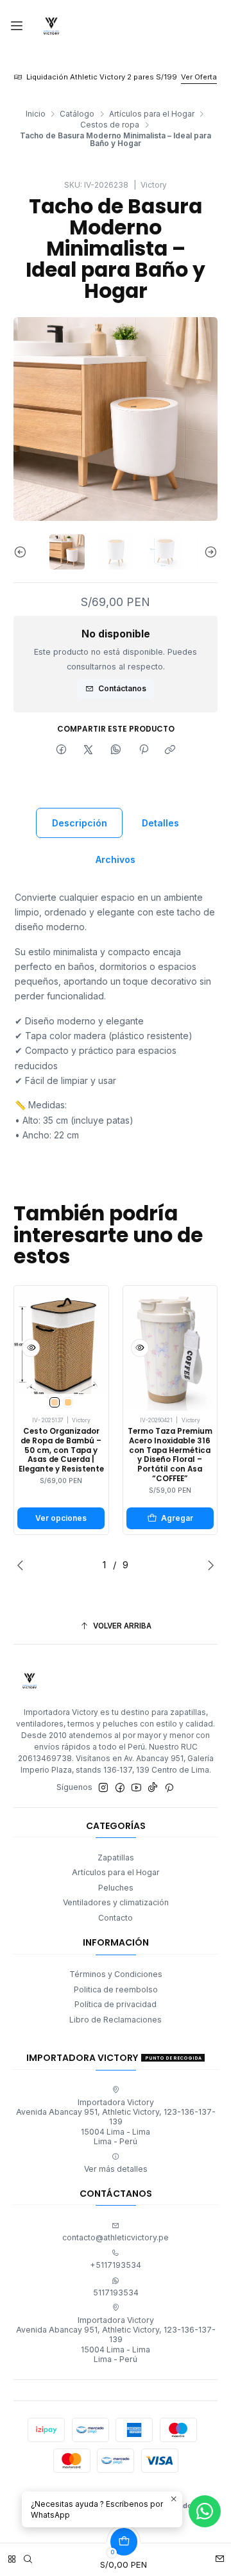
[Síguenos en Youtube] (136, 1788)
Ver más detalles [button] (116, 2169)
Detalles (160, 823)
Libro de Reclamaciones (116, 2020)
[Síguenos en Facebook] (120, 1788)
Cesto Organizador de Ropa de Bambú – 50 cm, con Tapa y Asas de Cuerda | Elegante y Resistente (61, 1450)
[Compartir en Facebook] (62, 750)
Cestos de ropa (110, 125)
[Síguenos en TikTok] (153, 1788)
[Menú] (17, 27)
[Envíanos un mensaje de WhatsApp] (205, 2511)
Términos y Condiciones (116, 1974)
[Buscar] (28, 2556)
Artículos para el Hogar (152, 114)
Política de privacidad (116, 2004)
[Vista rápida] (31, 1348)
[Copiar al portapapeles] (170, 750)
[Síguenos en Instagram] (103, 1788)
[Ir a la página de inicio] (51, 26)
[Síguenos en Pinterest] (169, 1788)
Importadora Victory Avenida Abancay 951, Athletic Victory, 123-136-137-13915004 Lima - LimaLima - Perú (116, 2122)
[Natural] (55, 1402)
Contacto (116, 1918)
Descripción (80, 823)
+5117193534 (116, 2265)
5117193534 (116, 2293)
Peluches (116, 1888)
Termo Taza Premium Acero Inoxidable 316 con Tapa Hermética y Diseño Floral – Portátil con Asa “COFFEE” (170, 1455)
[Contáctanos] (220, 2556)
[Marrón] (68, 1402)
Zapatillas (116, 1858)
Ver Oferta (199, 77)
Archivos (116, 859)
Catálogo (77, 114)
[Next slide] (208, 552)
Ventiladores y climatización (116, 1902)
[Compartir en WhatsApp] (116, 750)
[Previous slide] (23, 552)
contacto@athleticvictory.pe (116, 2237)
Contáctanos (122, 688)
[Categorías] (12, 2556)
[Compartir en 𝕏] (89, 750)
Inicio (36, 114)
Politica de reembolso (116, 1989)
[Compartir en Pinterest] (143, 750)
